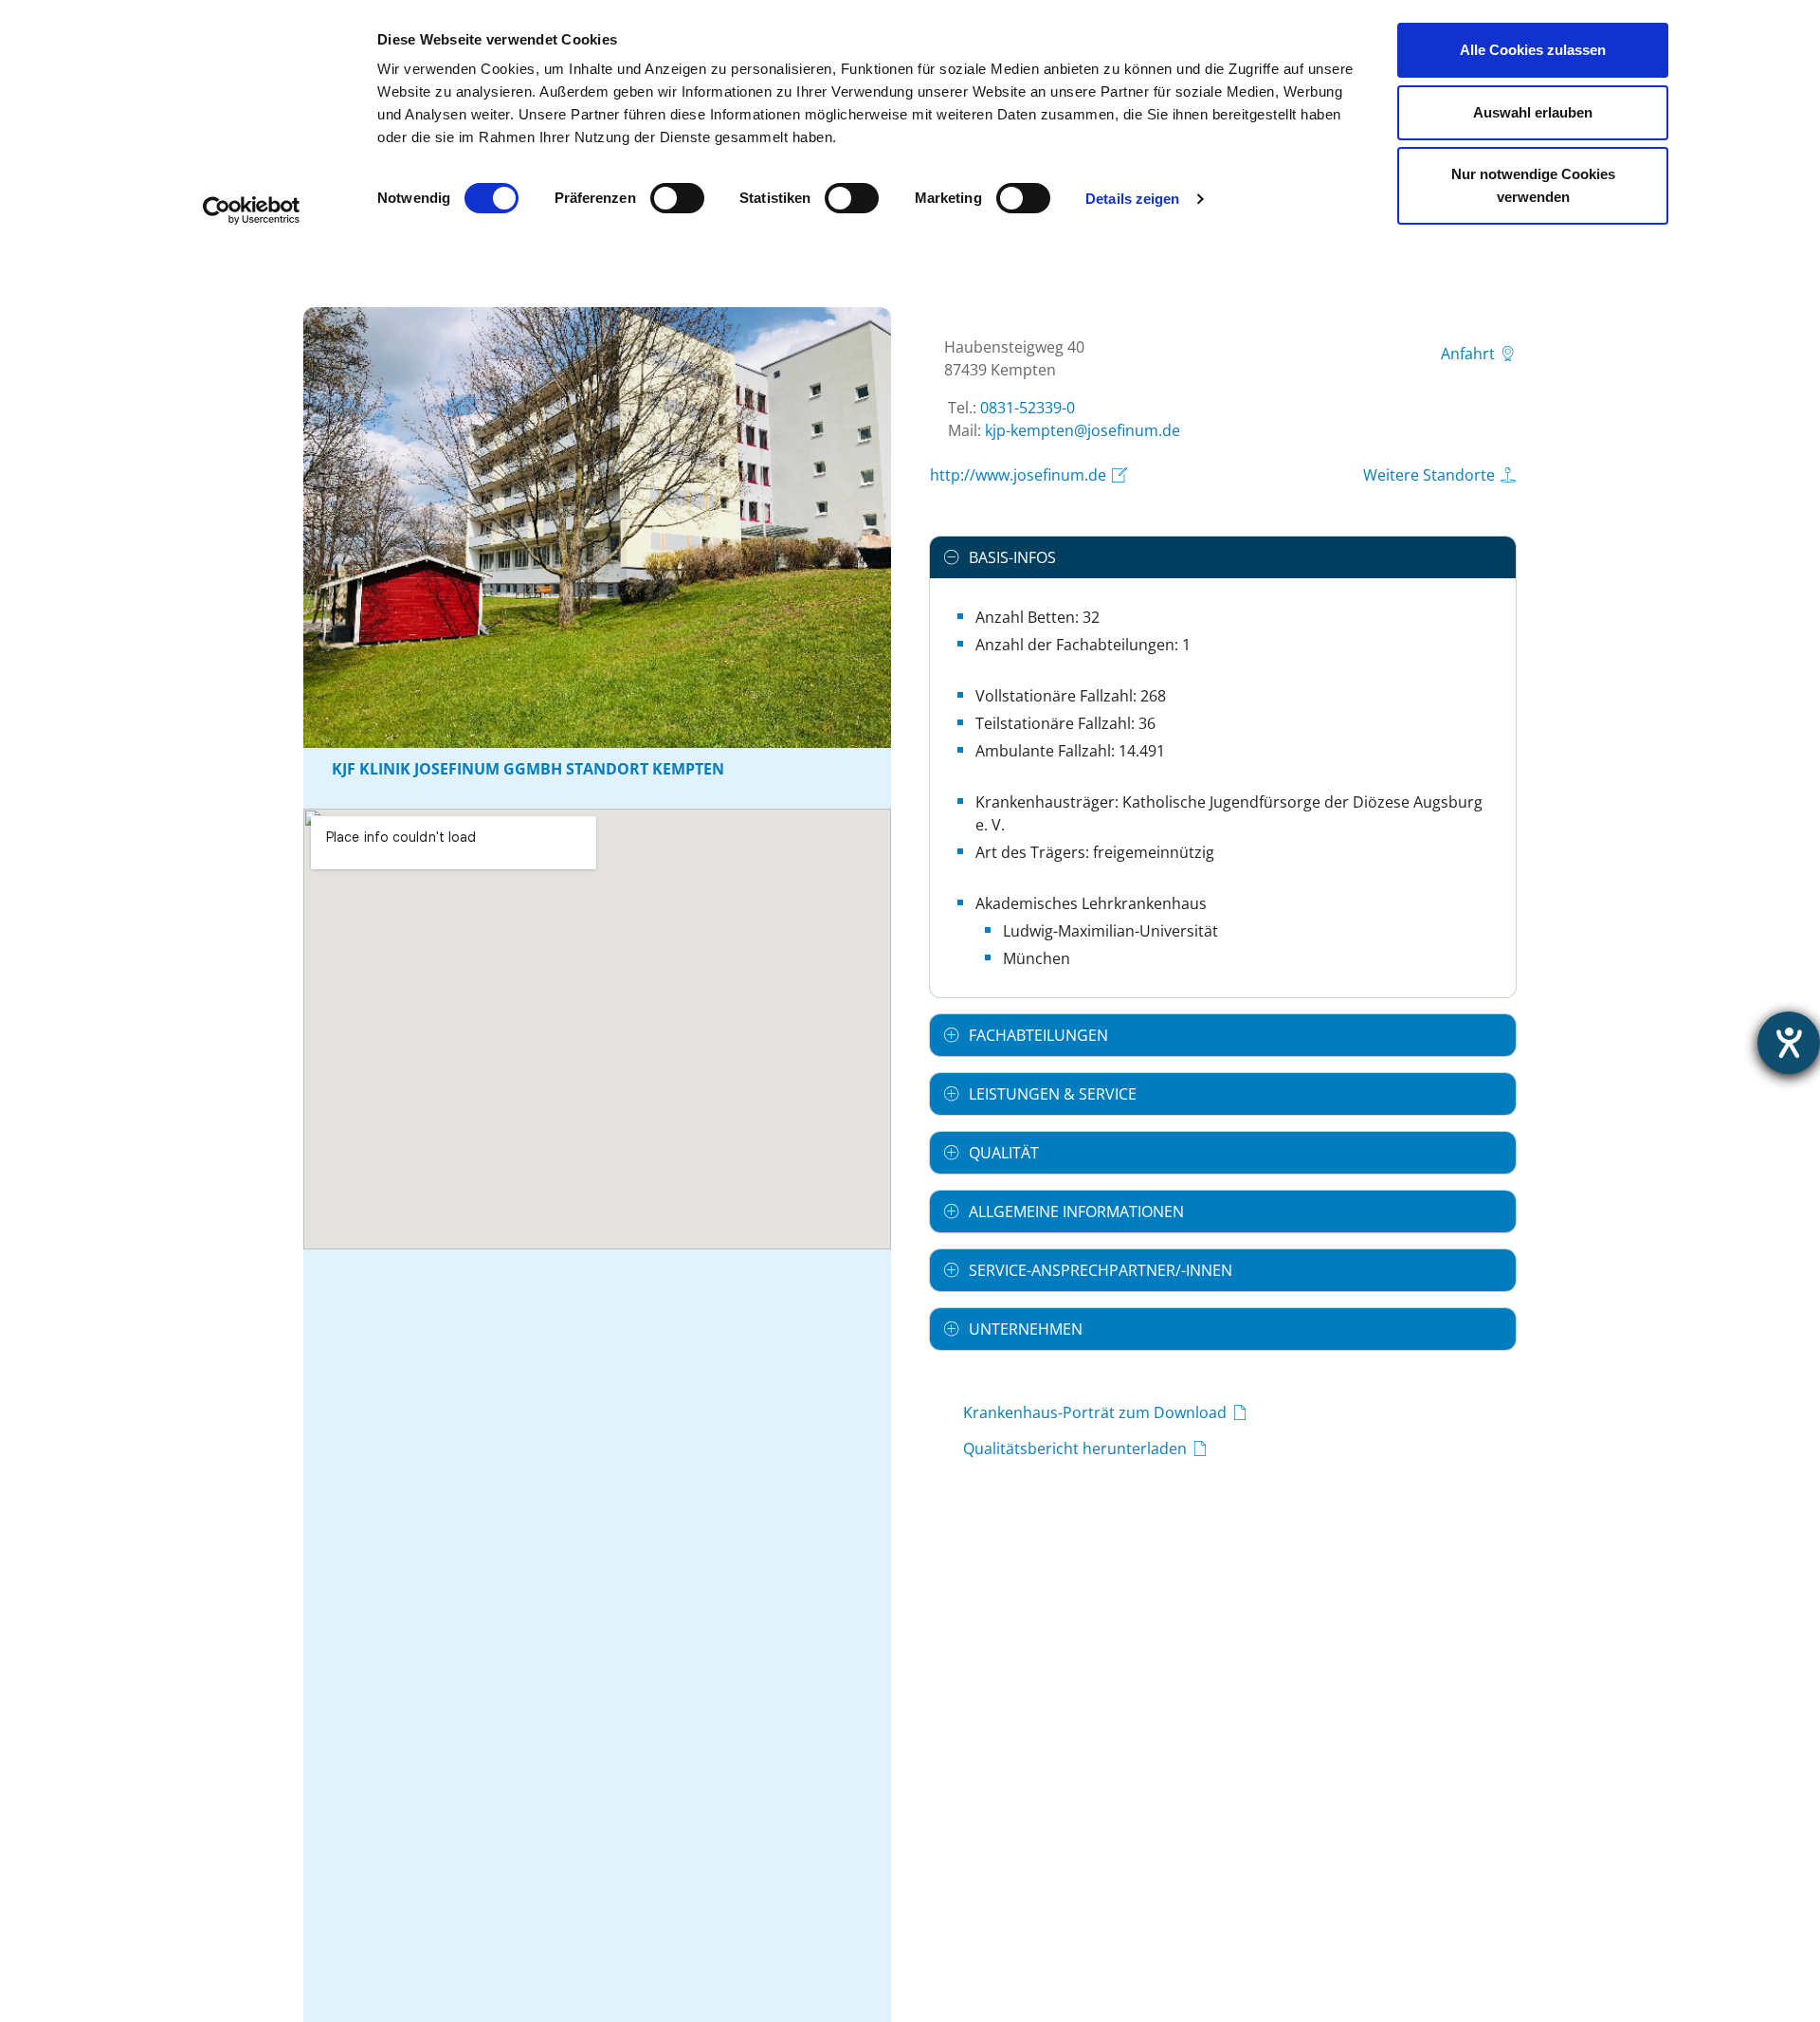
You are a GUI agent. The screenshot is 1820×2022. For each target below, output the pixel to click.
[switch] (677, 198)
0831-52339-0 (1028, 408)
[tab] (1223, 557)
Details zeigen (1132, 199)
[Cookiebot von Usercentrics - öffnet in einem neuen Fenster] (252, 210)
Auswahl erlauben (1533, 112)
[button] (1223, 557)
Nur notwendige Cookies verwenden (1533, 185)
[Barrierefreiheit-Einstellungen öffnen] (1789, 1043)
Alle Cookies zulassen (1533, 50)
